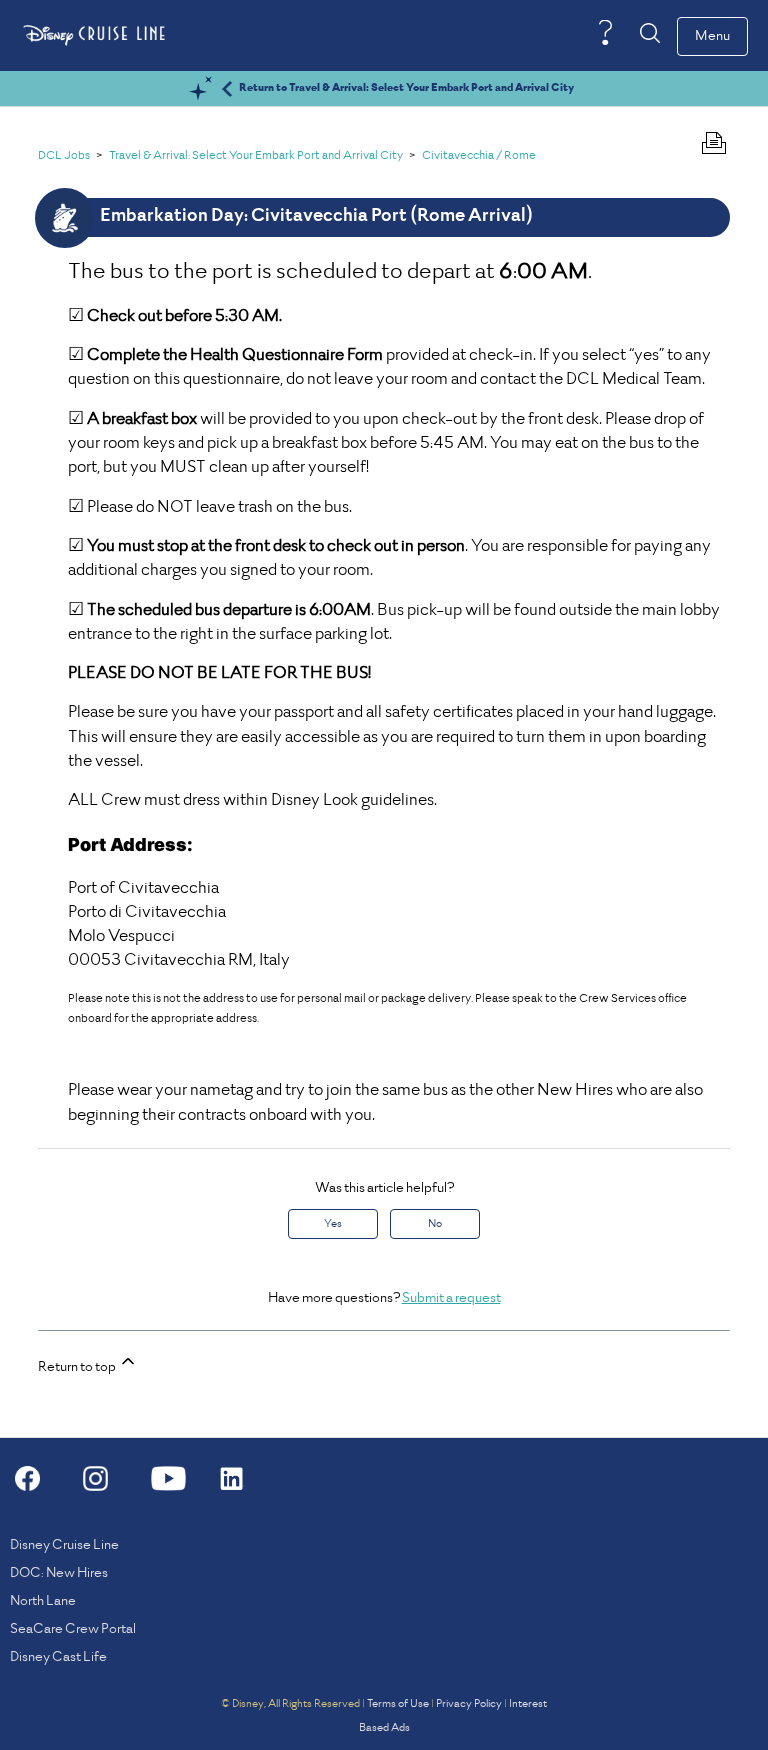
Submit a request (451, 1298)
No (435, 1224)
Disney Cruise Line (64, 1545)
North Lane (43, 1601)
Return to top (78, 1367)
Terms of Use (398, 1704)
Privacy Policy (469, 1704)
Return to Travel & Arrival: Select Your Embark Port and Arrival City (406, 88)
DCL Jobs (64, 156)
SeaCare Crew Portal (73, 1629)
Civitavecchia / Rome (479, 156)
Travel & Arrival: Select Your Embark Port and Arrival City (256, 156)
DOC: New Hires (59, 1573)
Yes (333, 1224)
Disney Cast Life (58, 1657)
